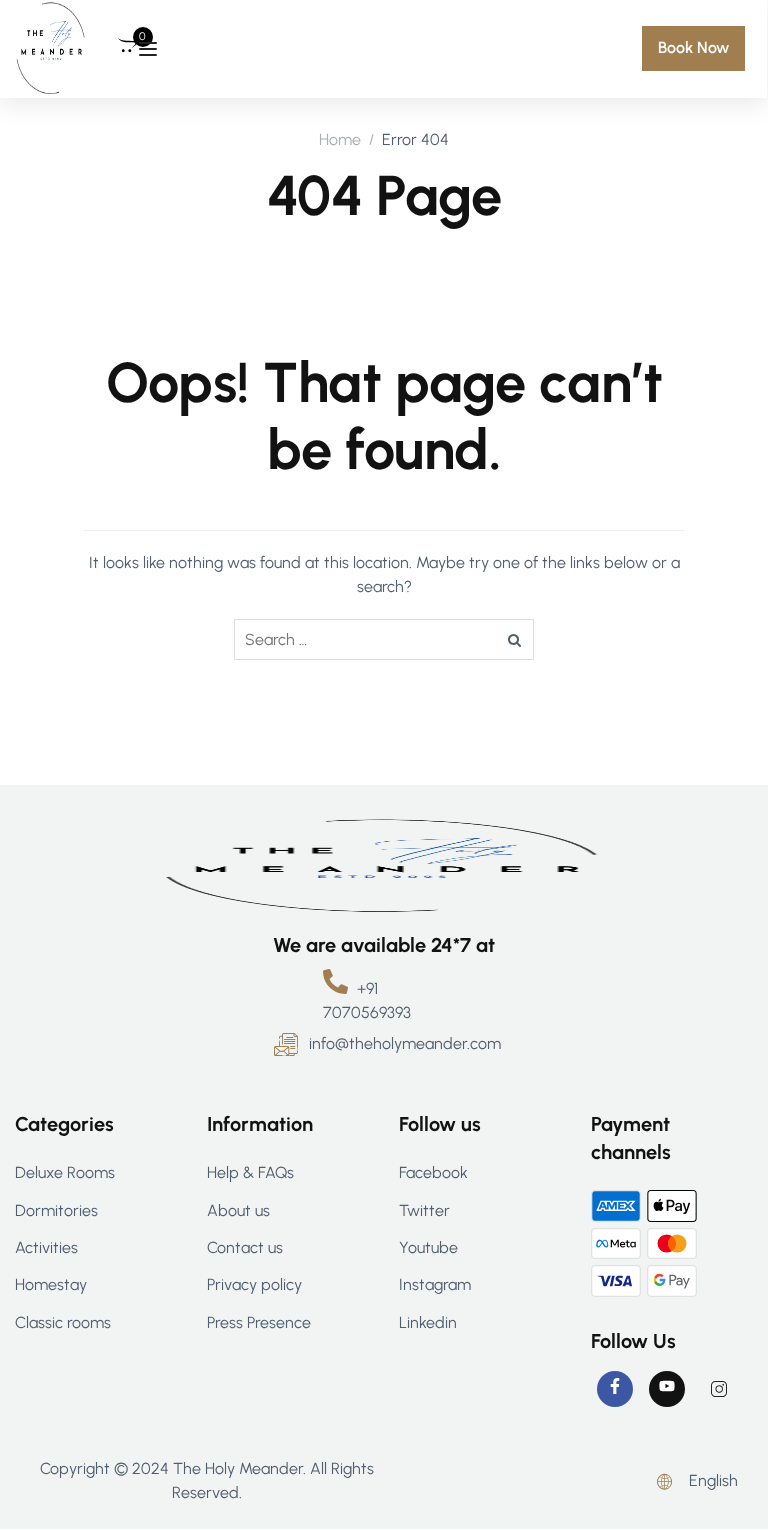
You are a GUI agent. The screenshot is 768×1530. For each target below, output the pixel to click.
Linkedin (428, 1322)
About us (238, 1210)
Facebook (433, 1172)
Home (340, 139)
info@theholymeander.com (405, 1043)
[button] (693, 48)
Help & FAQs (250, 1172)
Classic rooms (63, 1322)
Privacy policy (254, 1284)
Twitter (424, 1210)
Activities (46, 1247)
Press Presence (259, 1322)
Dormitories (56, 1210)
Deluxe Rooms (65, 1172)
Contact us (245, 1247)
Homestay (51, 1284)
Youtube (428, 1247)
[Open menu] (148, 49)
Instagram (435, 1284)
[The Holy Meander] (51, 47)
